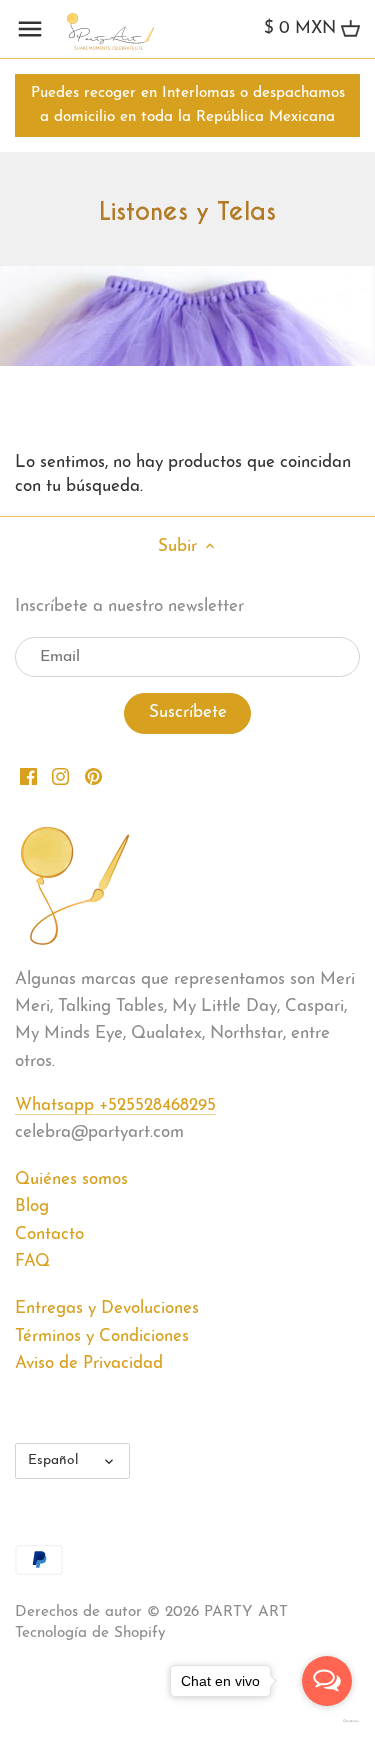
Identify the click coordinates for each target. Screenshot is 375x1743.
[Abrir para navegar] (30, 29)
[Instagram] (60, 776)
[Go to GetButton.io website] (327, 1721)
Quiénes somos (71, 1179)
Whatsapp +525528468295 (115, 1105)
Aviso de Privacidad (89, 1363)
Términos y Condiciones (102, 1336)
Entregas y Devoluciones (107, 1308)
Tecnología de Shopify (90, 1633)
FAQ (32, 1261)
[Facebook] (28, 776)
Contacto (49, 1234)
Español (53, 1460)
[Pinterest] (93, 776)
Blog (32, 1206)
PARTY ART (246, 1612)
